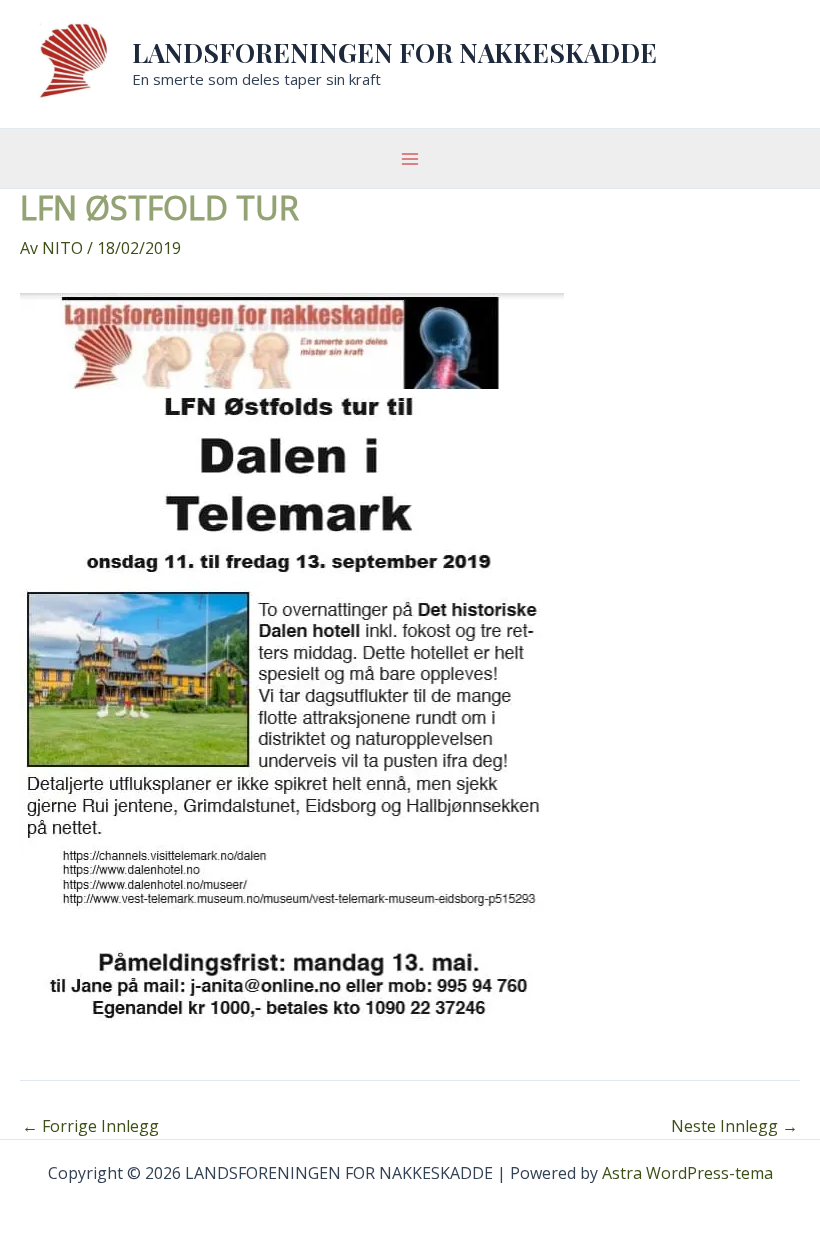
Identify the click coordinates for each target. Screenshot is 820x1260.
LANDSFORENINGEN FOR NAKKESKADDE (394, 52)
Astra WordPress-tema (687, 1173)
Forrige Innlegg (90, 1126)
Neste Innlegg (734, 1126)
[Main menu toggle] (410, 159)
